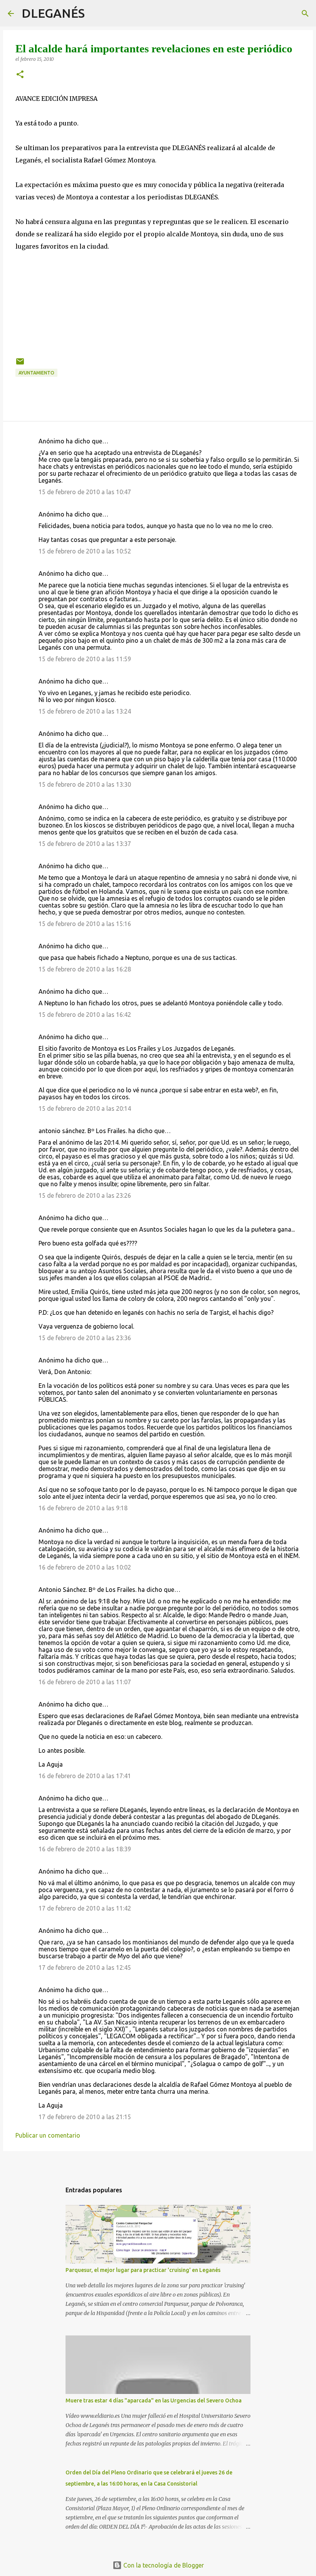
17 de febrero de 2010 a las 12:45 (85, 1968)
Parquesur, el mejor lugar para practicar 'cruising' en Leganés (143, 2270)
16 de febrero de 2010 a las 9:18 (83, 1508)
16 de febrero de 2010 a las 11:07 (85, 1682)
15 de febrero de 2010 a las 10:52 (85, 551)
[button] (20, 75)
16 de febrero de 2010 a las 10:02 (85, 1567)
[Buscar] (96, 13)
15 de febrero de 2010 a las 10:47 (85, 492)
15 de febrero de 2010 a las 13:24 (85, 711)
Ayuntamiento (36, 373)
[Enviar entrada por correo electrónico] (20, 364)
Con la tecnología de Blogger (163, 2565)
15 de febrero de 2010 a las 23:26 (85, 1195)
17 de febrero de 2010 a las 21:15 (85, 2117)
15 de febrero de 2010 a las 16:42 (85, 1015)
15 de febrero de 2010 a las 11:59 (85, 659)
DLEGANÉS (53, 13)
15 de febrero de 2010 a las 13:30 (85, 784)
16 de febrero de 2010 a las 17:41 (85, 1776)
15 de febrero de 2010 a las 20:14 (85, 1108)
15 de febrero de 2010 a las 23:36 (85, 1338)
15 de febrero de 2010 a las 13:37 (85, 844)
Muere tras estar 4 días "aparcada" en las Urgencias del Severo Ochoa (154, 2400)
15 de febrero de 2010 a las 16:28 (85, 969)
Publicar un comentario (48, 2135)
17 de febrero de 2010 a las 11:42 (85, 1908)
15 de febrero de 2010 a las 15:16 (85, 924)
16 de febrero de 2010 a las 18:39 (85, 1849)
